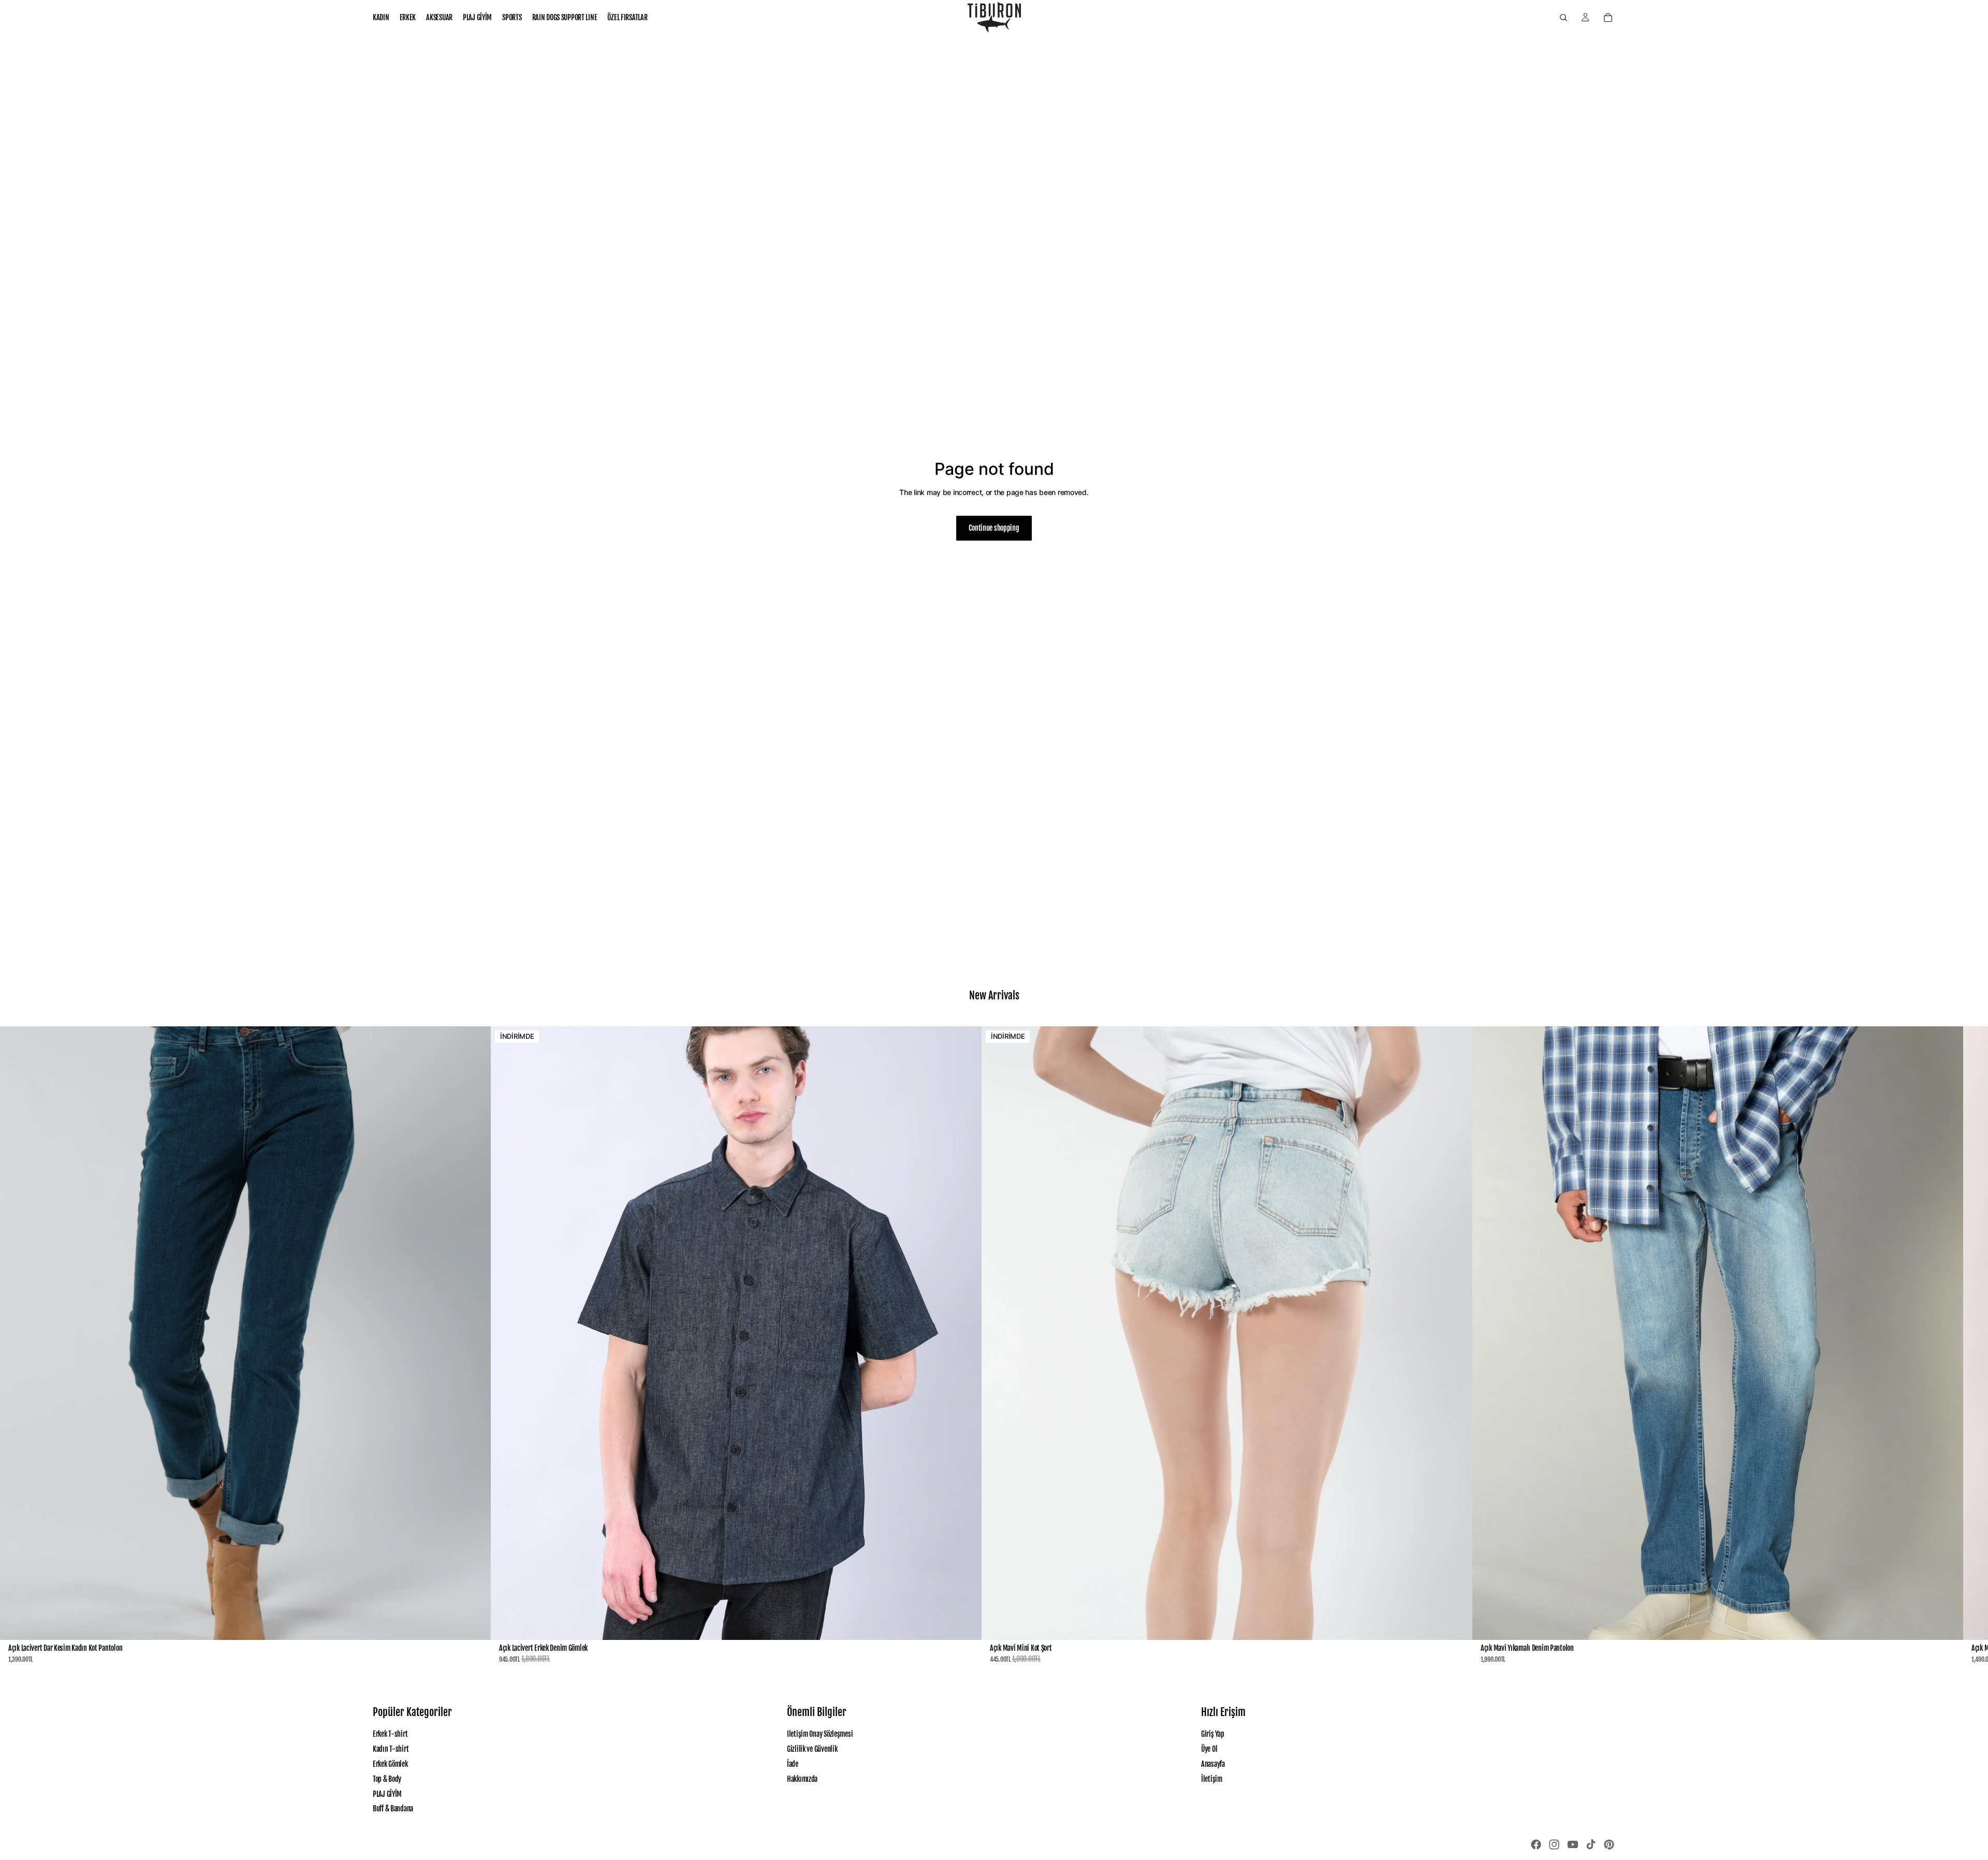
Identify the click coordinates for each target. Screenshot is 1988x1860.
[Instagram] (1554, 1844)
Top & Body (387, 1778)
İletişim (1212, 1778)
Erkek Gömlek (390, 1764)
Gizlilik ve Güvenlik (812, 1749)
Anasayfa (1213, 1764)
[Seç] (475, 1624)
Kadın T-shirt (391, 1749)
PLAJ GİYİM (387, 1793)
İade (793, 1764)
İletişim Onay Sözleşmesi (820, 1734)
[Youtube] (1573, 1844)
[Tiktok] (1591, 1844)
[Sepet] (1608, 18)
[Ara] (1563, 18)
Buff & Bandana (393, 1808)
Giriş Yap (1212, 1734)
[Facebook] (1536, 1844)
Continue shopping (994, 528)
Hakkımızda (802, 1778)
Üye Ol (1209, 1749)
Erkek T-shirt (390, 1734)
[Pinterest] (1609, 1844)
